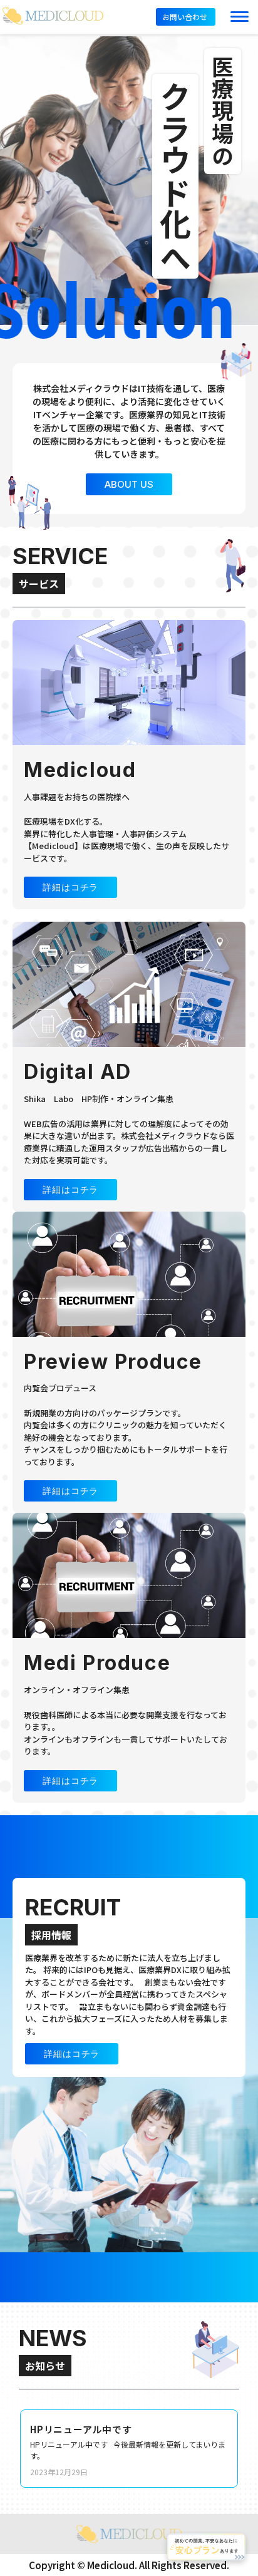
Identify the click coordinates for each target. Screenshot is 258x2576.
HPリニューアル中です (81, 2429)
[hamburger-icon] (240, 17)
